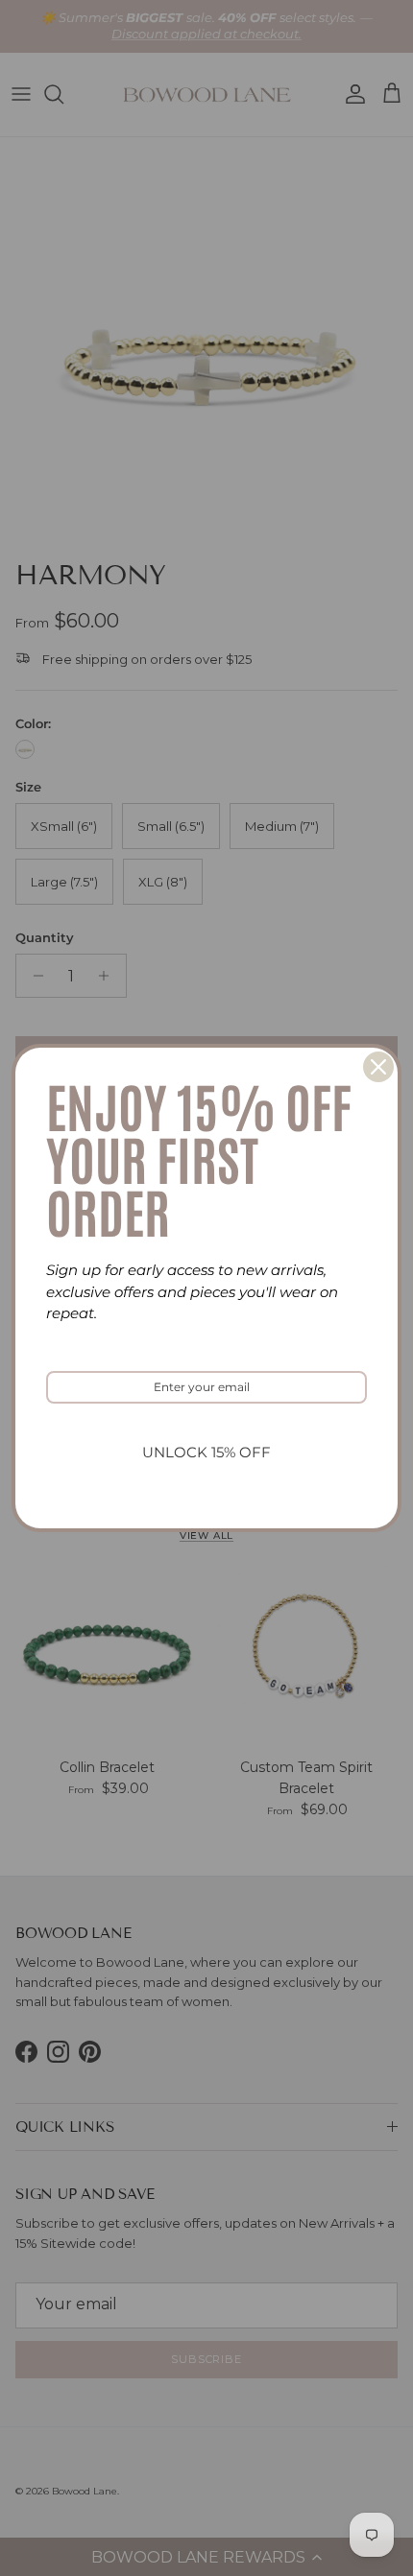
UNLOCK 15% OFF (206, 1452)
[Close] (378, 1067)
